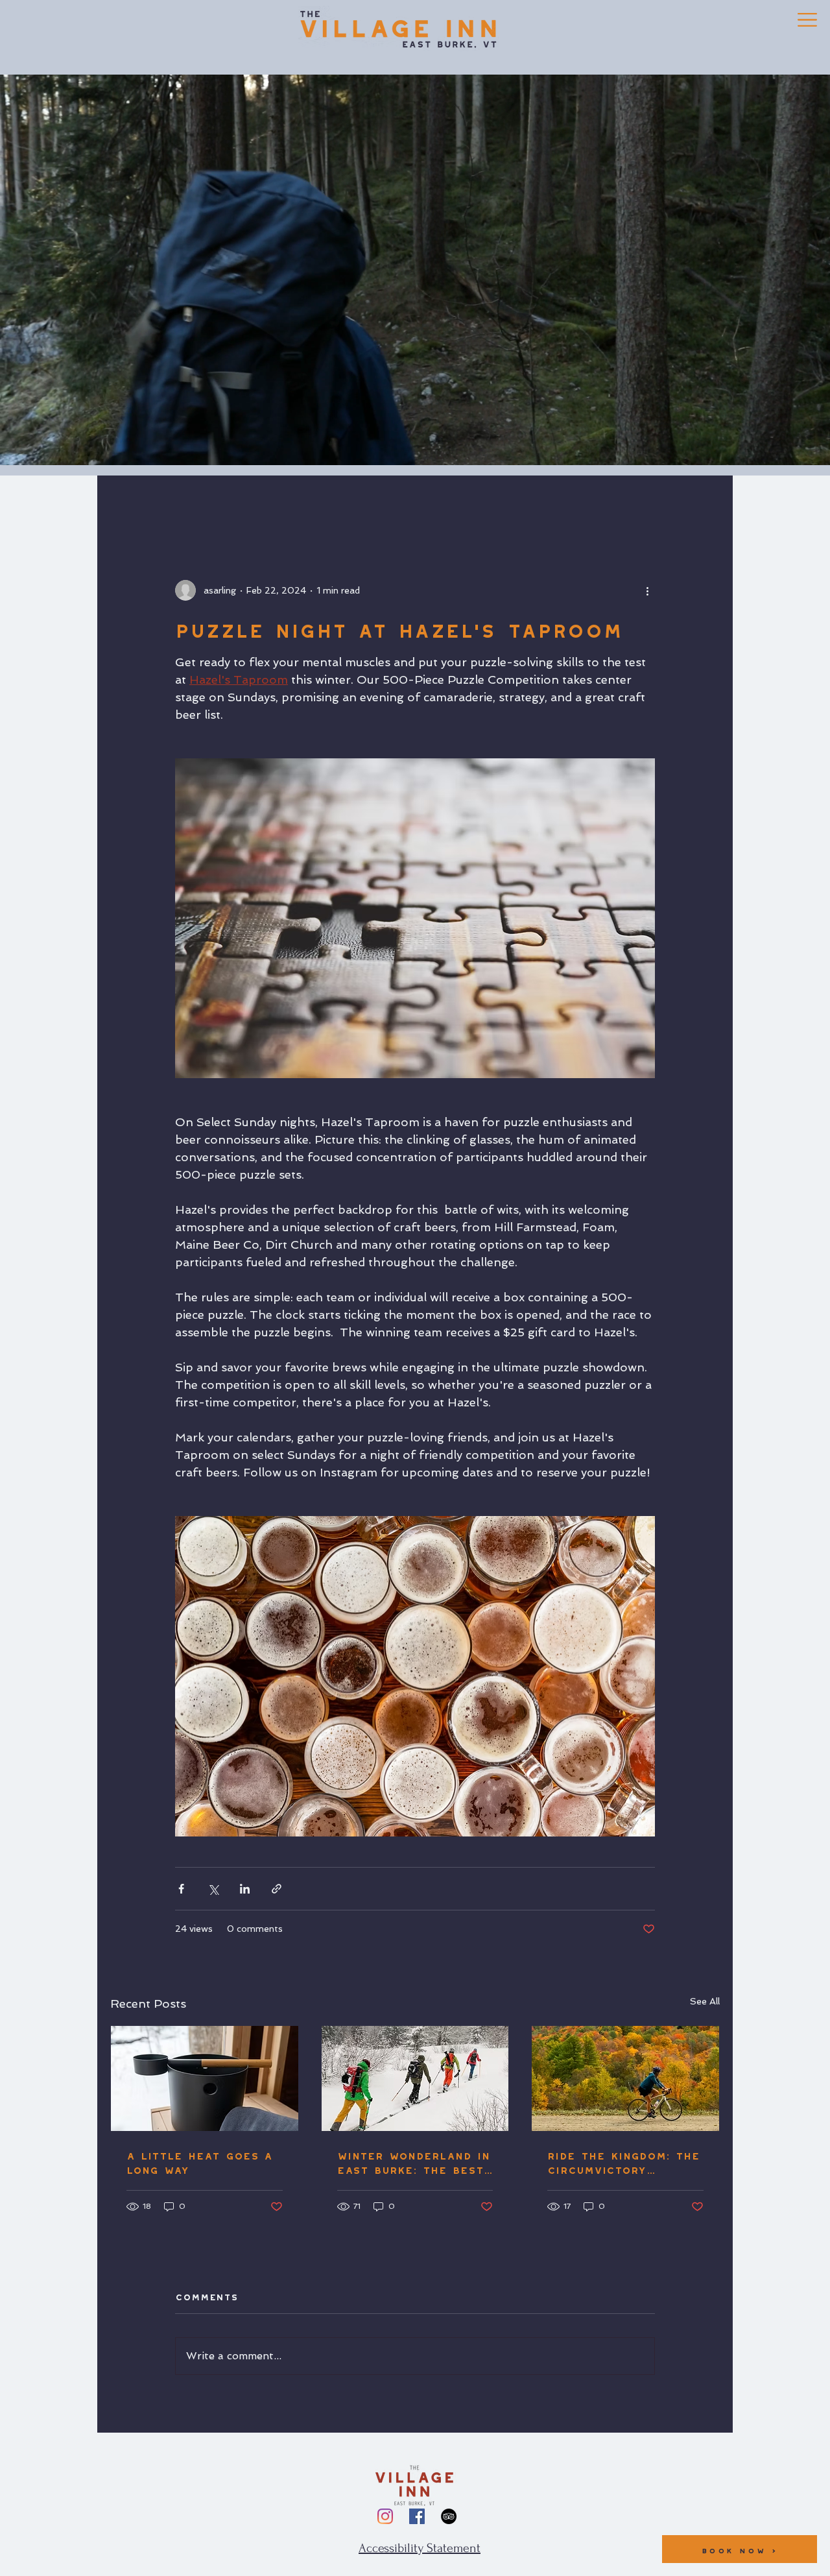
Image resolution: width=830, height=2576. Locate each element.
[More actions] (647, 590)
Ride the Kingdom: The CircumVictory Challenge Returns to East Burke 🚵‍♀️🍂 (624, 2161)
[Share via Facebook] (181, 1889)
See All (705, 2001)
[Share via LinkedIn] (245, 1889)
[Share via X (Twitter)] (213, 1889)
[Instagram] (385, 2516)
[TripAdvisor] (449, 2516)
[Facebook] (417, 2516)
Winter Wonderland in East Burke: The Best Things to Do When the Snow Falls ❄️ (413, 2161)
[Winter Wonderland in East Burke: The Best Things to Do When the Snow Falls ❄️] (415, 2078)
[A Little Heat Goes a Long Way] (205, 2078)
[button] (807, 20)
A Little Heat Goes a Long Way (199, 2161)
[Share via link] (277, 1889)
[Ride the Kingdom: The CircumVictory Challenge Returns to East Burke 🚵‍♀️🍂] (625, 2078)
